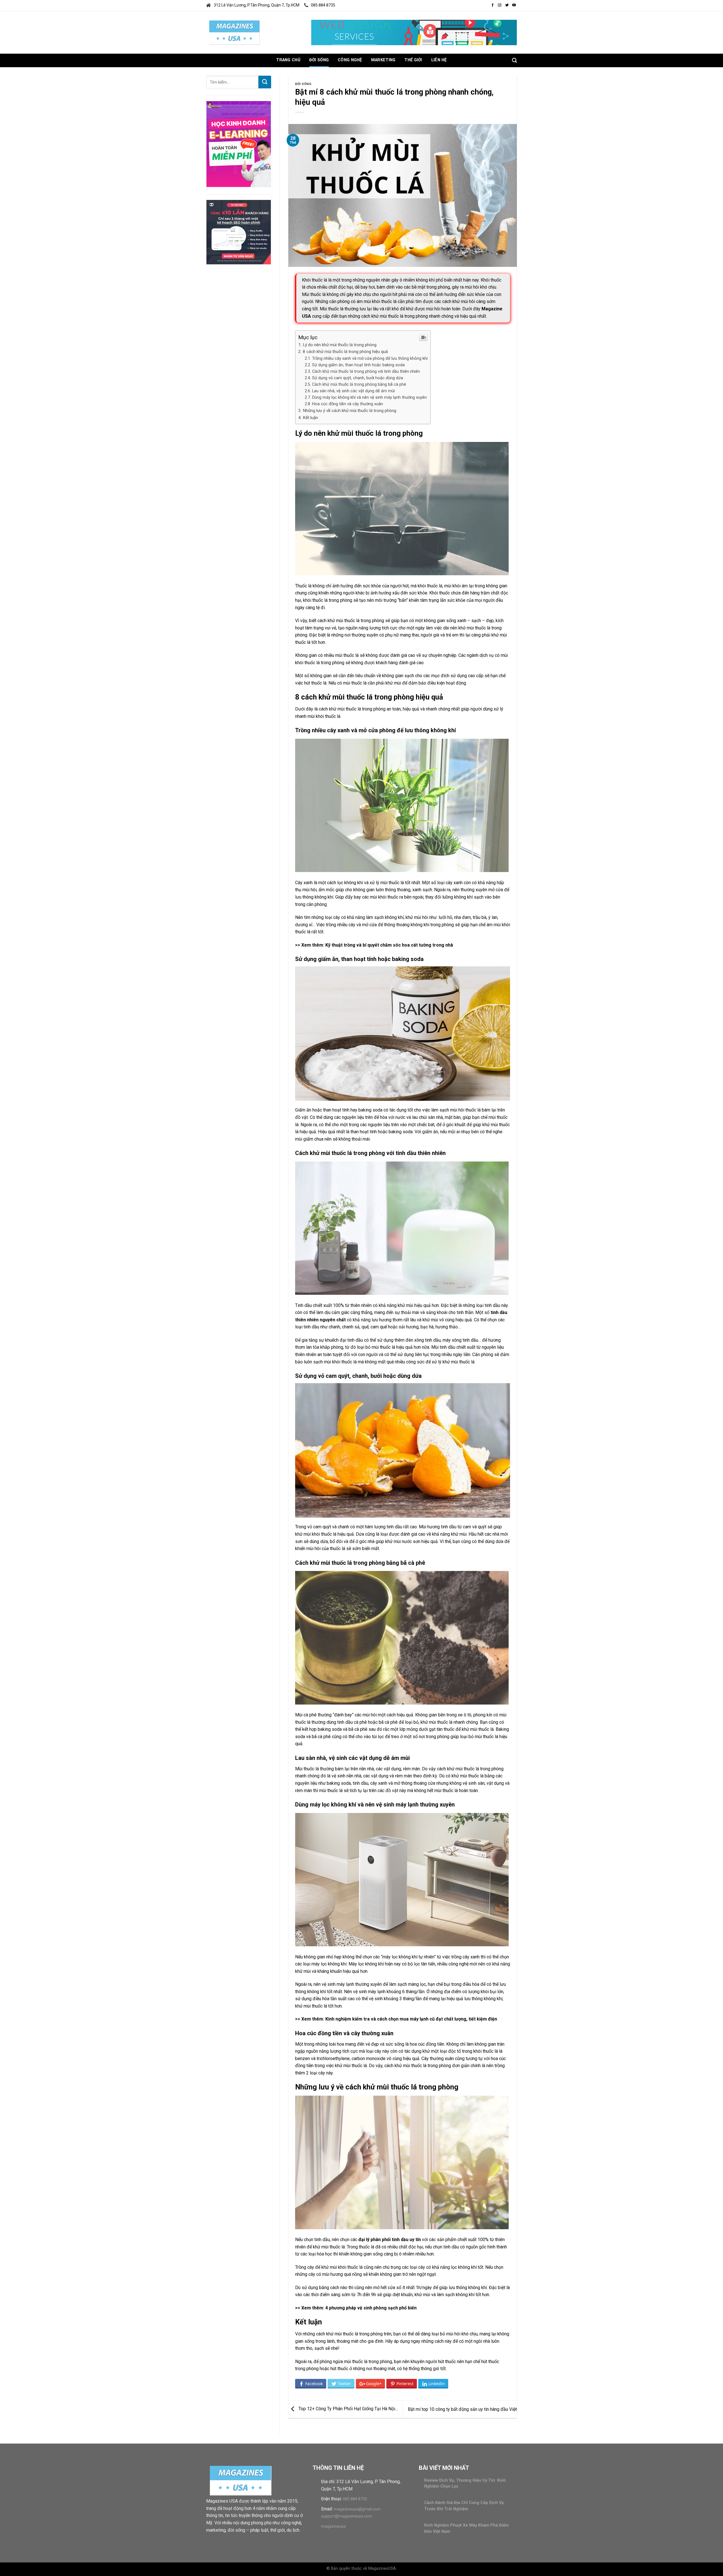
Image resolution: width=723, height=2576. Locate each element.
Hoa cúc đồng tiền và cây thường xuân (348, 404)
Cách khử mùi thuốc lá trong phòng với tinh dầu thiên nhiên (366, 371)
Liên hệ (439, 60)
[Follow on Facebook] (493, 5)
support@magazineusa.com (347, 2516)
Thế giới (413, 60)
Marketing (383, 60)
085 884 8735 (323, 5)
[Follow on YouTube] (514, 5)
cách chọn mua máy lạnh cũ (406, 2019)
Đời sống (319, 60)
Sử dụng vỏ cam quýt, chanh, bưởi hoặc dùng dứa (358, 378)
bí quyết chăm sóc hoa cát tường (397, 945)
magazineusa (333, 2526)
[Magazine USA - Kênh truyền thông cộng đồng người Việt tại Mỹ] (234, 32)
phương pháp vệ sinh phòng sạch (363, 2308)
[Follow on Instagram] (500, 5)
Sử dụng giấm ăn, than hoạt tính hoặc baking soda (358, 365)
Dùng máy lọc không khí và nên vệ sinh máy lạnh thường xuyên (369, 397)
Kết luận (310, 418)
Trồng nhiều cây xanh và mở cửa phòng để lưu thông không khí (370, 358)
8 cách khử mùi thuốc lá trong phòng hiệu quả (345, 352)
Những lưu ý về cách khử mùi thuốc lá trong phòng (349, 411)
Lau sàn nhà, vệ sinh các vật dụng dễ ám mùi (353, 391)
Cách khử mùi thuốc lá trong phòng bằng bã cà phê (359, 384)
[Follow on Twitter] (507, 5)
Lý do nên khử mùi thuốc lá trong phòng (340, 345)
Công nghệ (350, 60)
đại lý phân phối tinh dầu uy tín (390, 2240)
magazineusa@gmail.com (357, 2509)
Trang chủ (288, 60)
